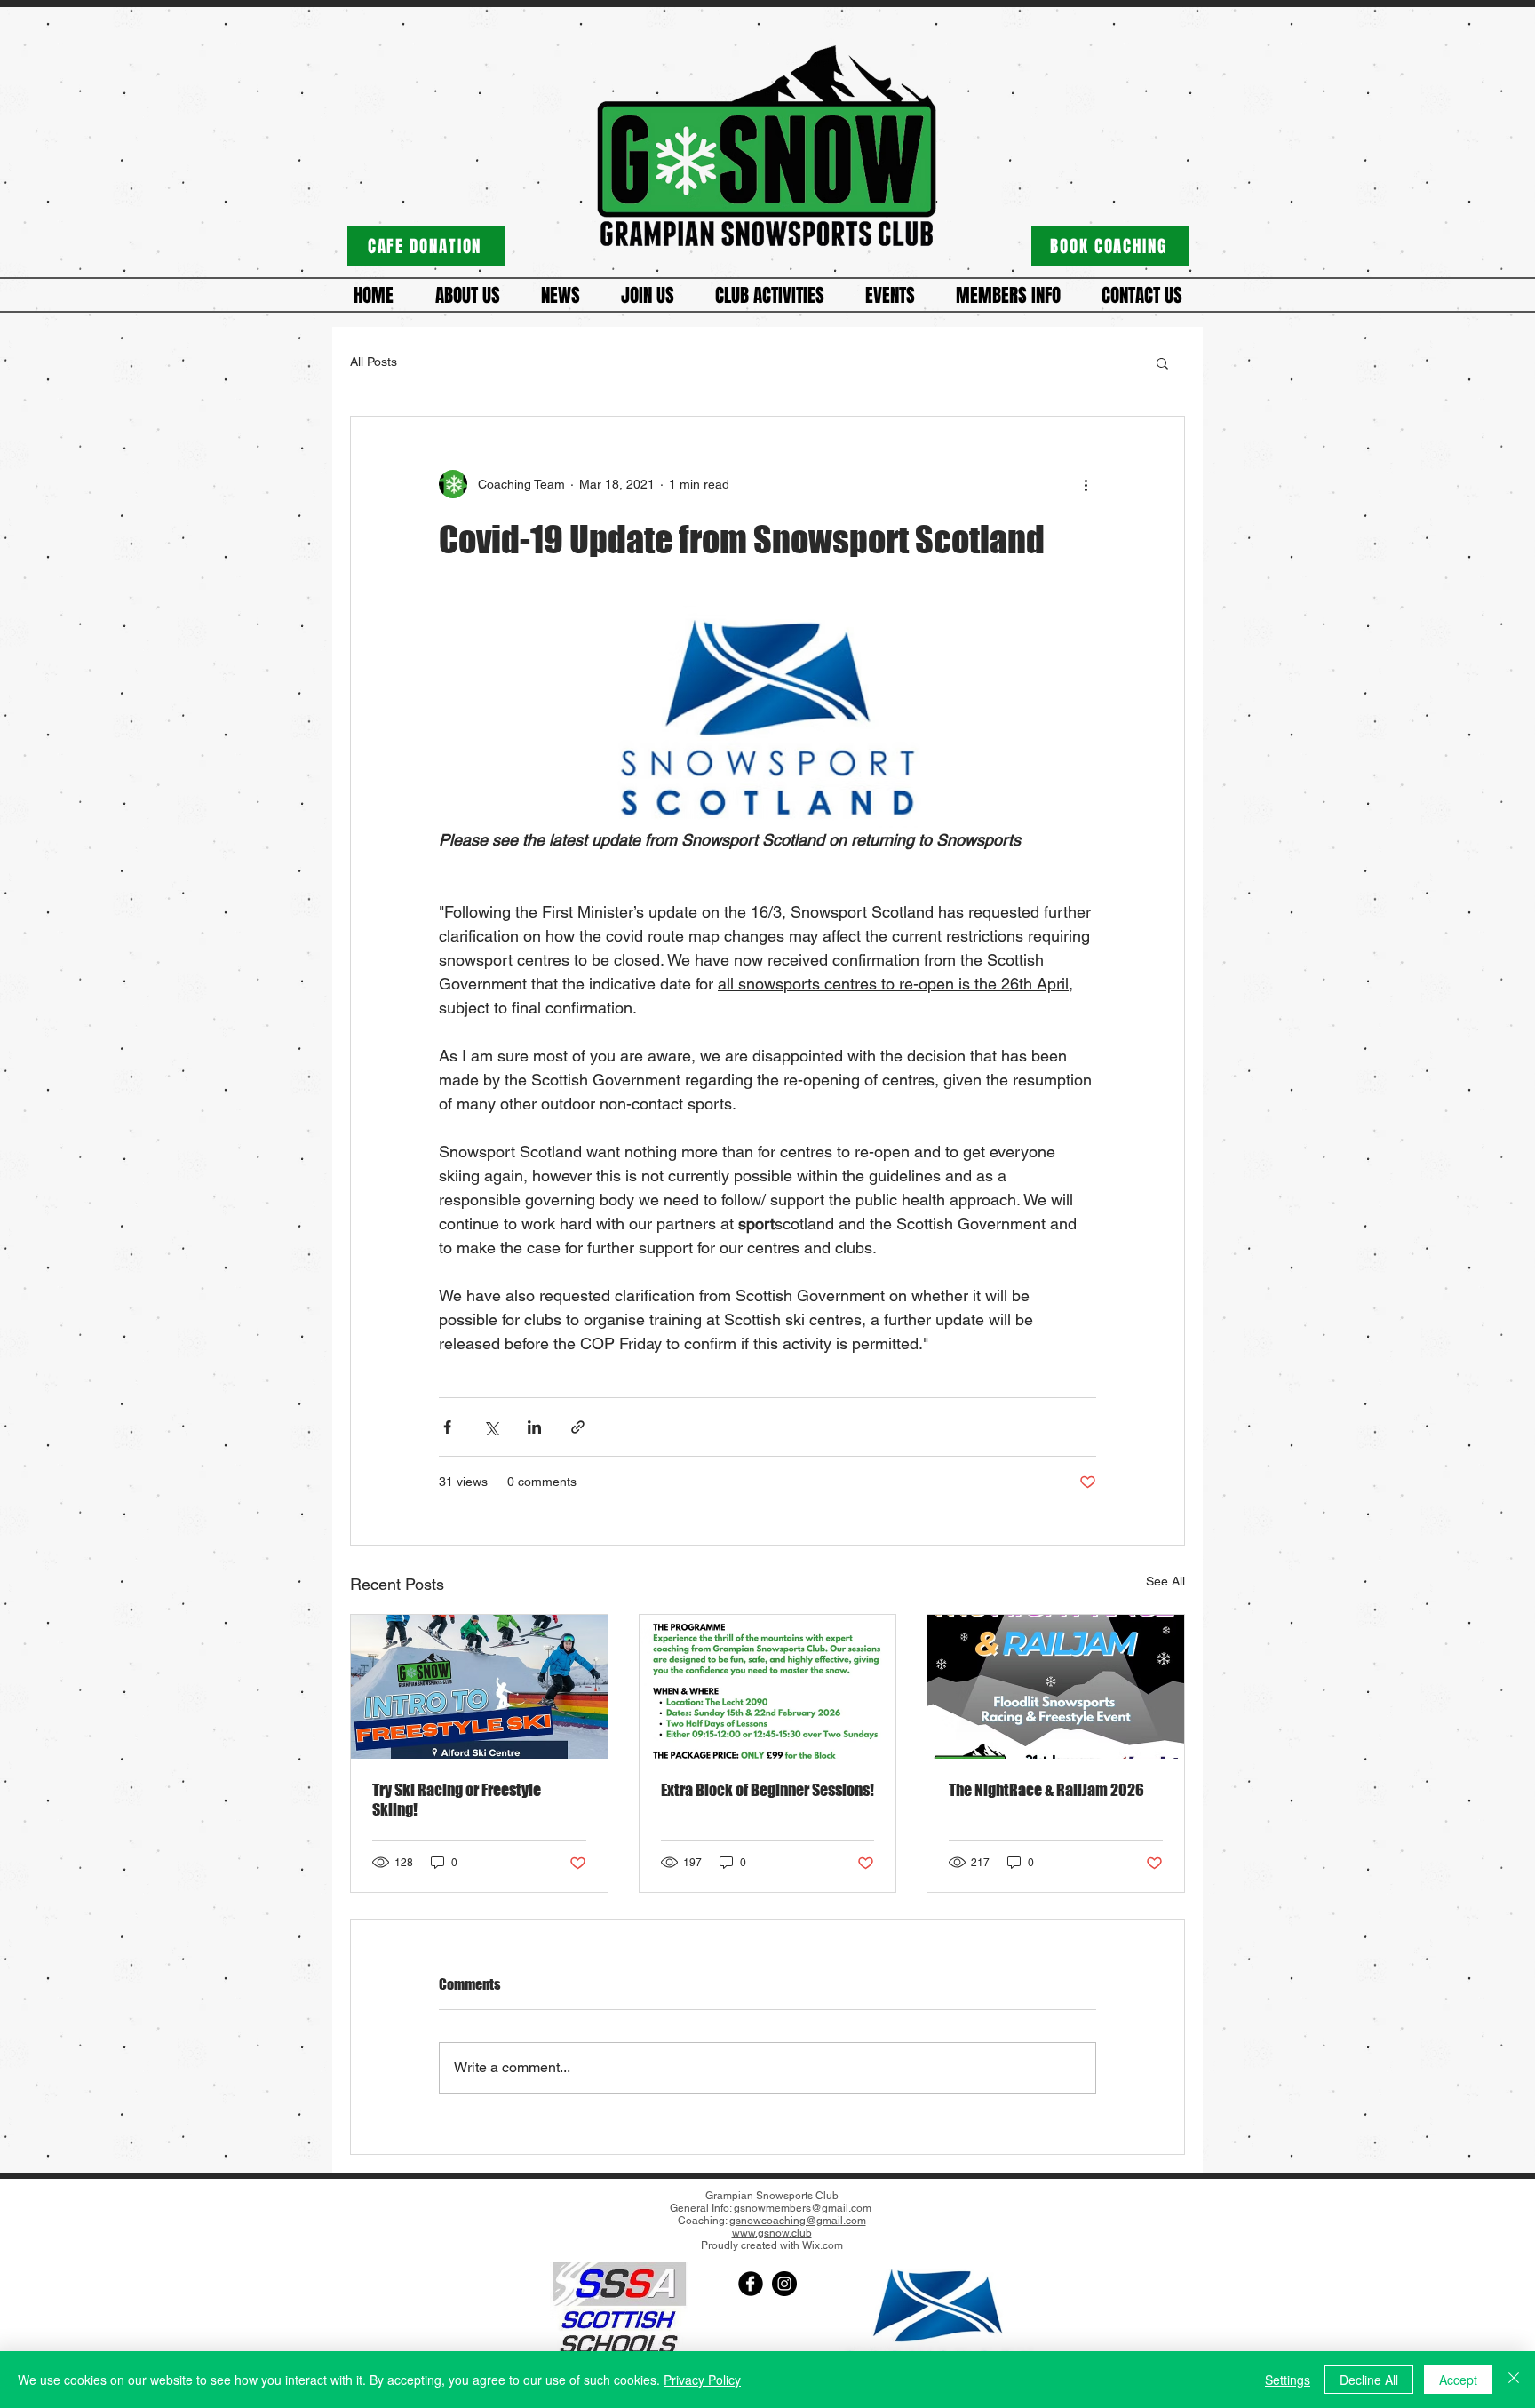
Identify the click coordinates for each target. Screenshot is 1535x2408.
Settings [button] (1288, 2380)
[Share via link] (578, 1427)
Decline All (1369, 2380)
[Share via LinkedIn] (534, 1427)
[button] (467, 296)
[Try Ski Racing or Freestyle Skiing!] (479, 1687)
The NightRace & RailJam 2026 (1046, 1790)
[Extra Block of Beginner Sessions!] (768, 1687)
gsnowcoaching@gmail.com (798, 2221)
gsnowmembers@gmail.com (804, 2208)
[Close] (1514, 2380)
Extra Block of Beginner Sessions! (767, 1790)
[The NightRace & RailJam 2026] (1056, 1687)
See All (1165, 1581)
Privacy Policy (702, 2380)
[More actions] (1086, 484)
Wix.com (823, 2245)
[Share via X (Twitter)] (491, 1427)
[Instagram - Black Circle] (784, 2284)
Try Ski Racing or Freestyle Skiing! (457, 1800)
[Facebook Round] (751, 2284)
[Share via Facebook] (447, 1427)
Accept (1458, 2380)
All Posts (374, 362)
